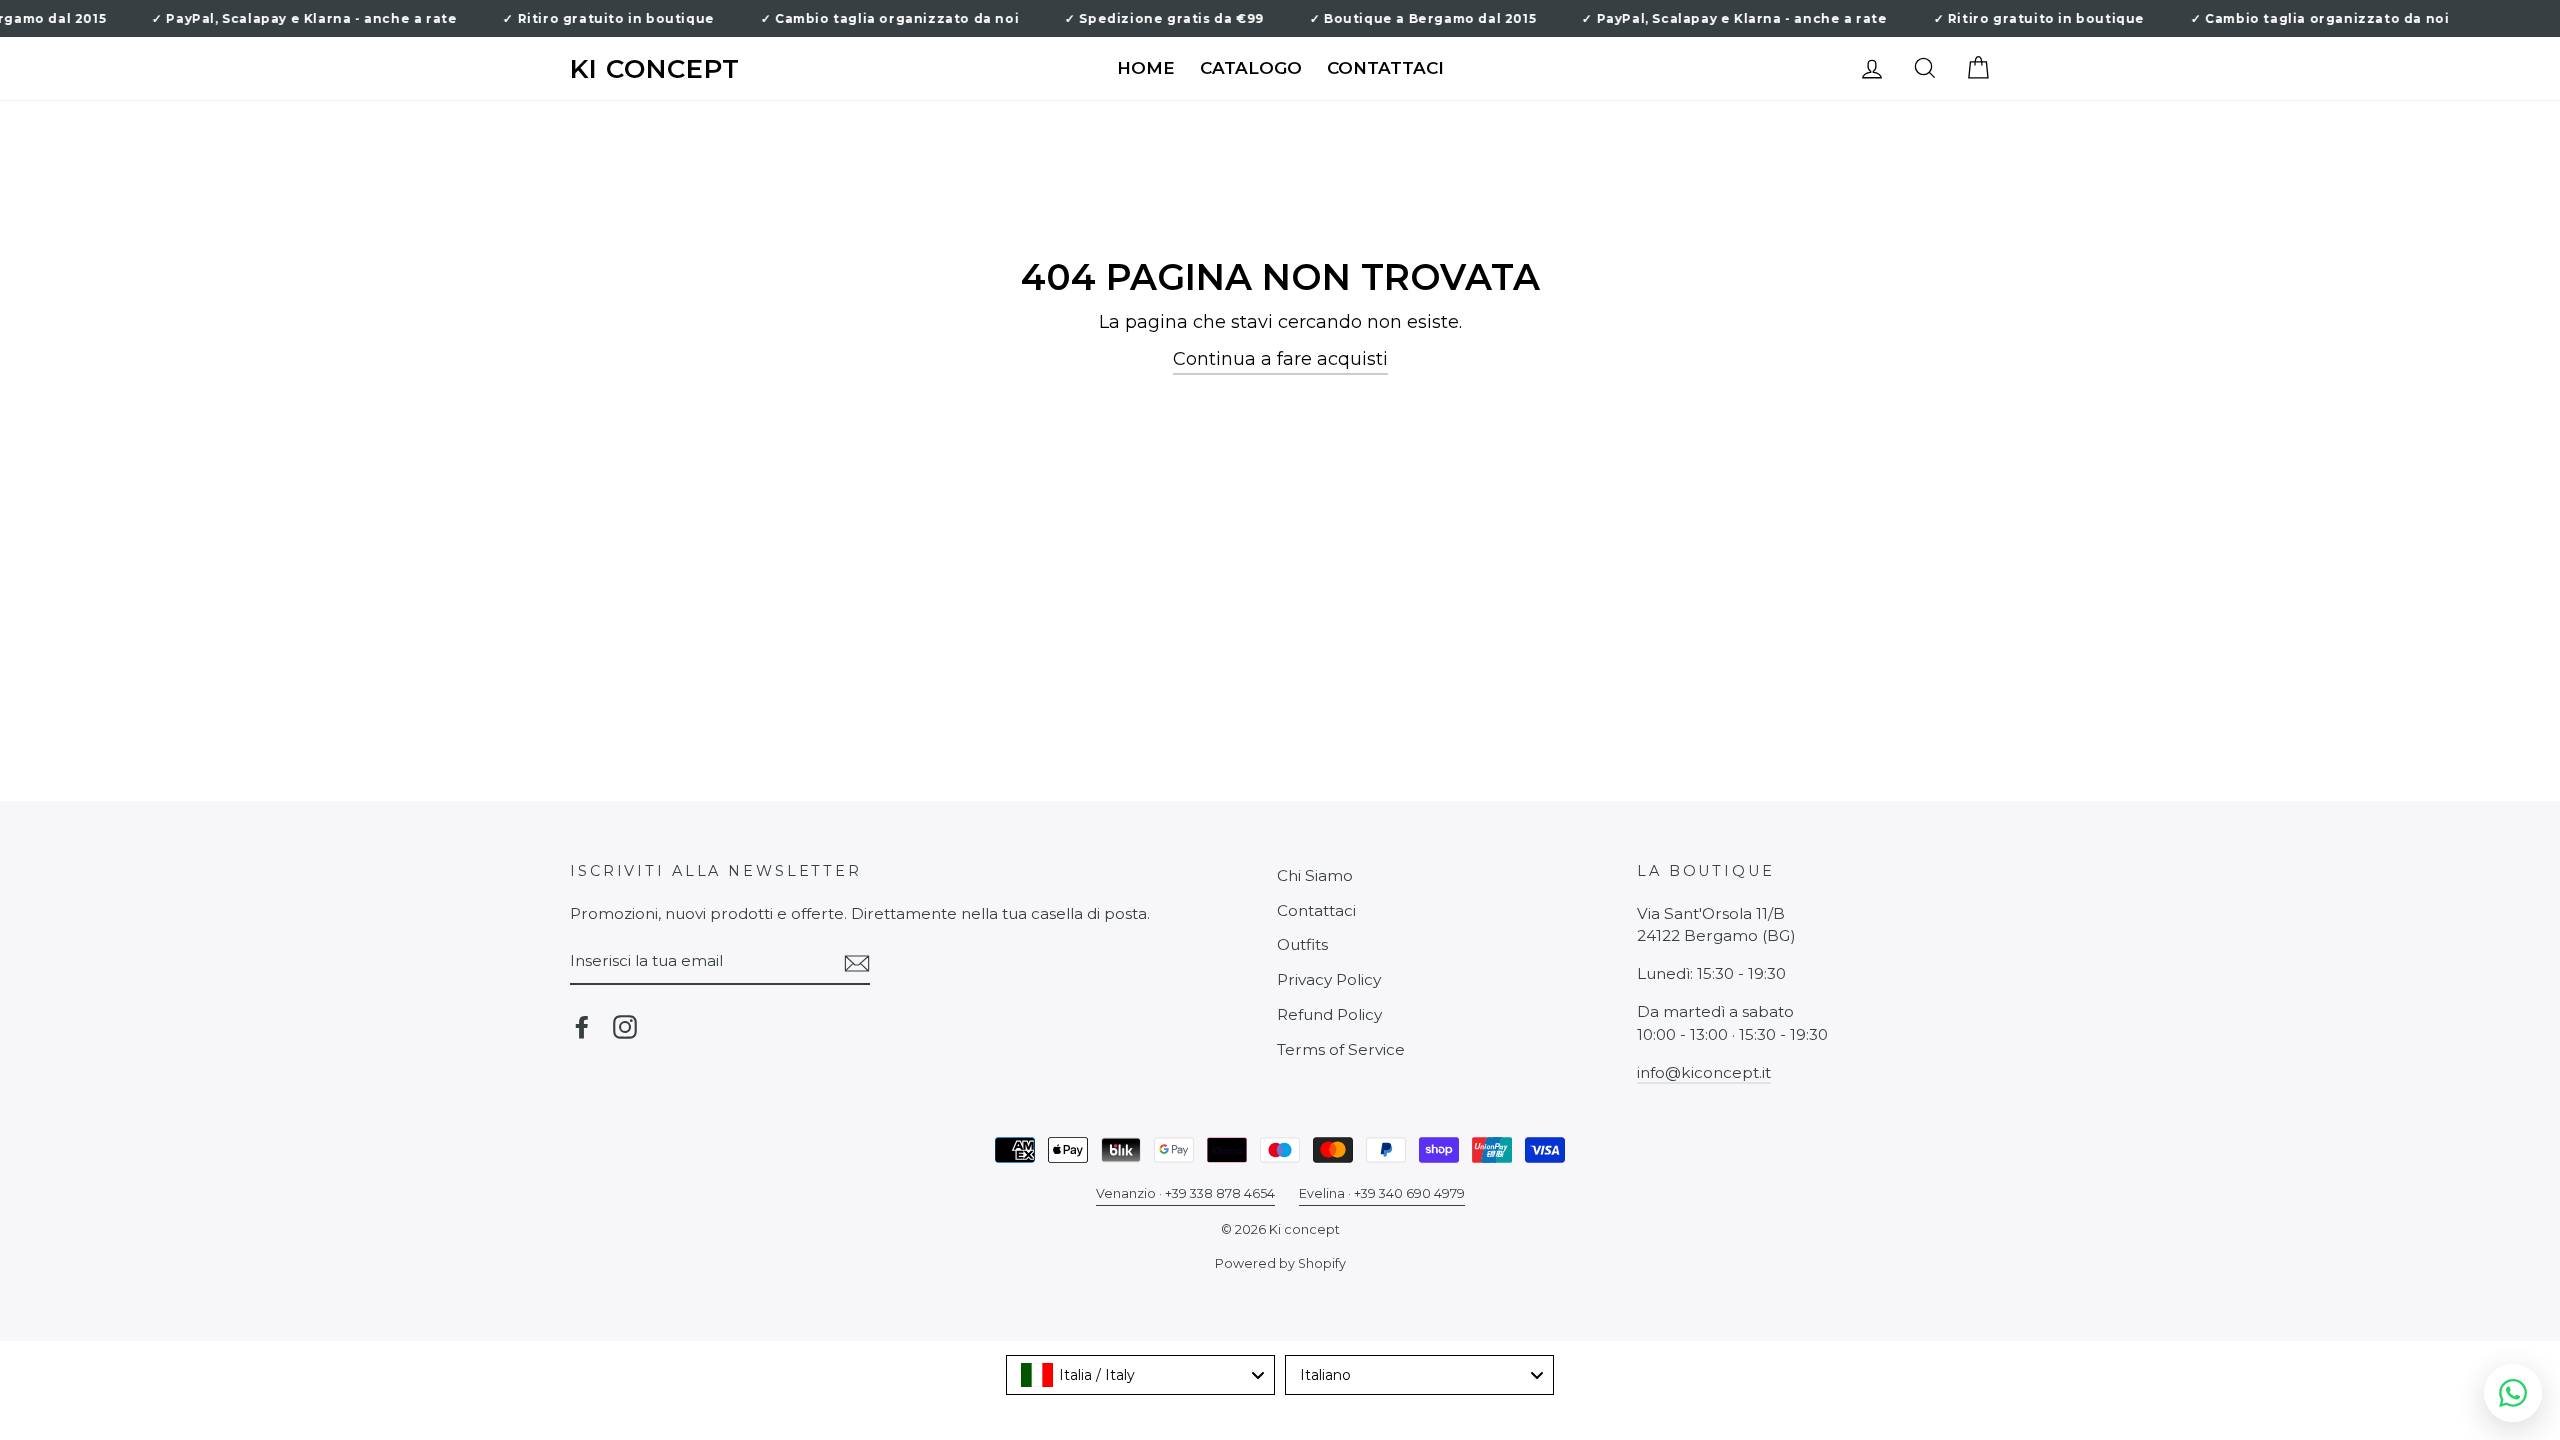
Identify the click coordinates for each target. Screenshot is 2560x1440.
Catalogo (1251, 68)
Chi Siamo (1315, 875)
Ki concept (655, 69)
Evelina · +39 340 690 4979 (1382, 1193)
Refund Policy (1329, 1014)
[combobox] (1140, 1375)
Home (1146, 68)
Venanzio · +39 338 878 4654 (1185, 1193)
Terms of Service (1341, 1049)
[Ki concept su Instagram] (625, 1027)
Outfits (1302, 944)
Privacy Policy (1329, 979)
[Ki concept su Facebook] (582, 1027)
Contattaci (1385, 68)
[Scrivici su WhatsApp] (2513, 1393)
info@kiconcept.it (1704, 1072)
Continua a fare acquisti (1280, 359)
